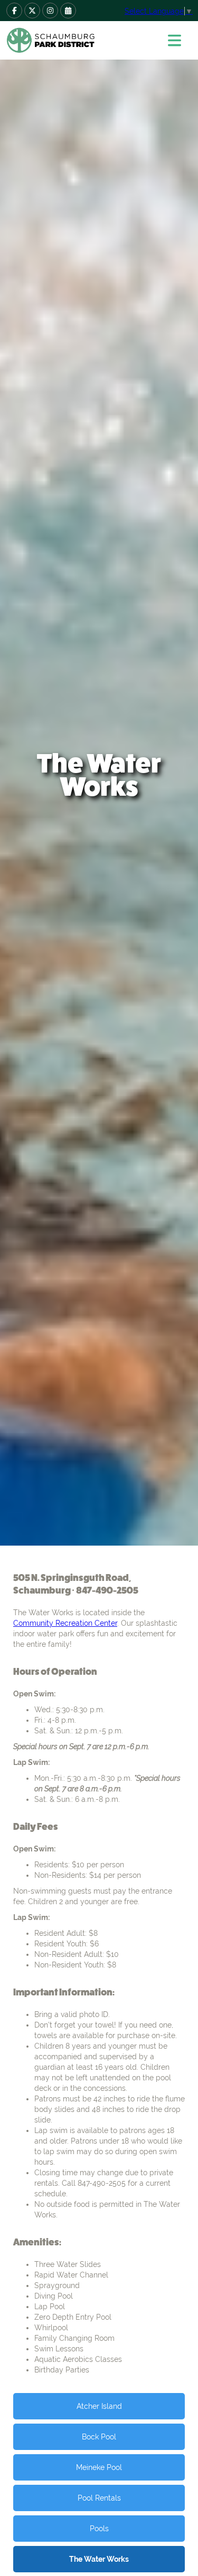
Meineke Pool (99, 2467)
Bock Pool (99, 2437)
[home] (79, 40)
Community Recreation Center (65, 1623)
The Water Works (99, 2559)
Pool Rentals (99, 2498)
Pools (99, 2529)
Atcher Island (99, 2406)
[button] (178, 40)
